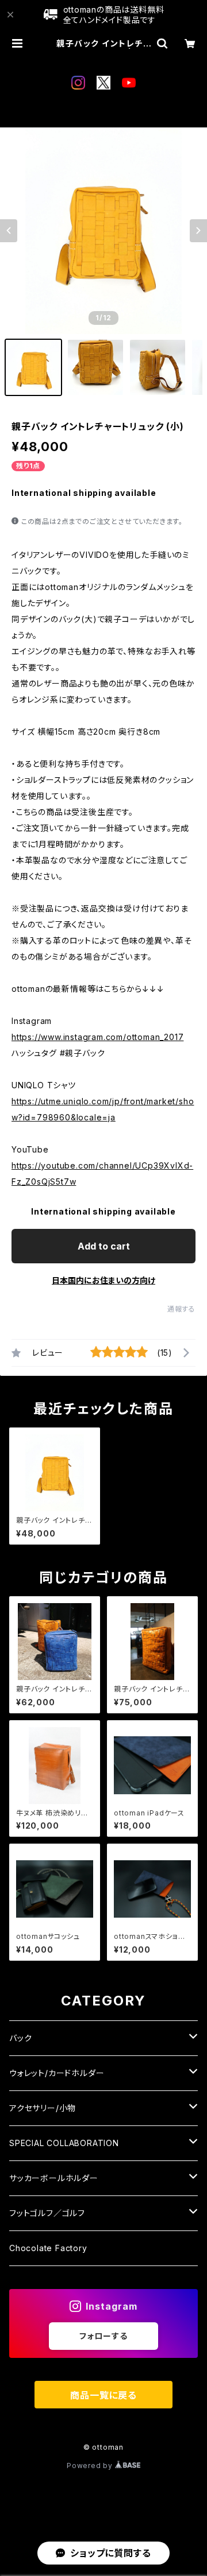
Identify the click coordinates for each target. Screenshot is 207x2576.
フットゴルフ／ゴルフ (47, 2213)
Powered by (91, 2466)
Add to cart (104, 1246)
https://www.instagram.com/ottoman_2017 (97, 1037)
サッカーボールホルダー (54, 2178)
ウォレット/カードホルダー (57, 2073)
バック (20, 2038)
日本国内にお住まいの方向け (103, 1280)
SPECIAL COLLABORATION (64, 2143)
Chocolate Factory (48, 2248)
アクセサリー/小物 (43, 2108)
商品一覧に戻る (103, 2395)
